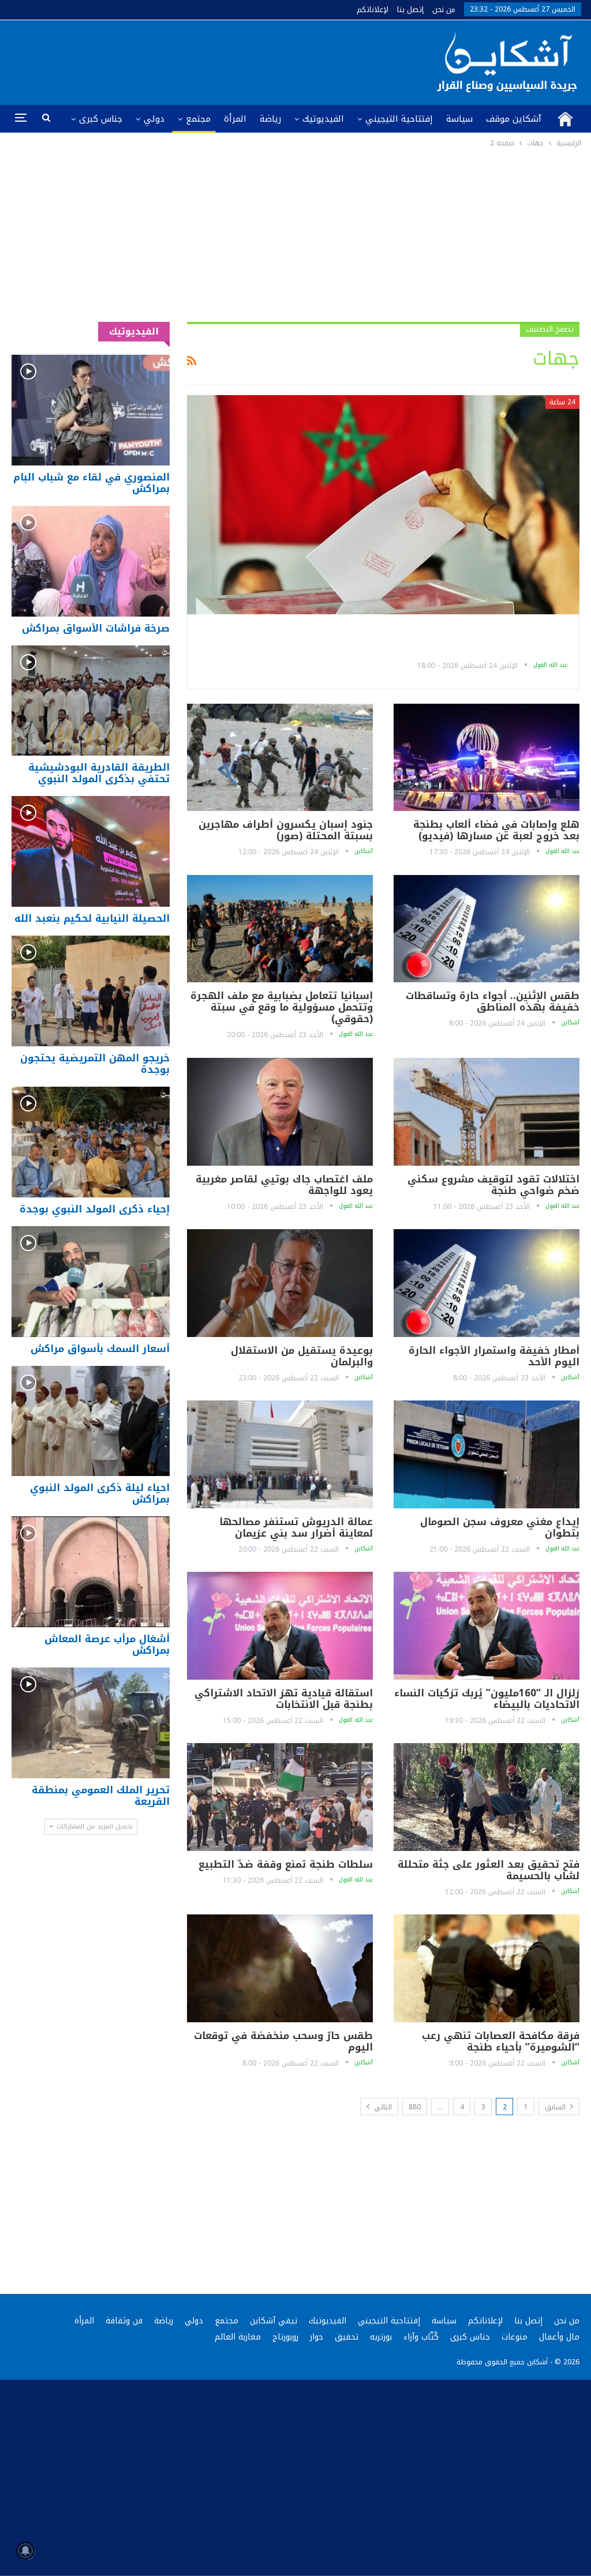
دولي (154, 119)
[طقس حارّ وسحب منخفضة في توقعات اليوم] (280, 1968)
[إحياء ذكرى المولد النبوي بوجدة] (91, 1142)
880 (415, 2107)
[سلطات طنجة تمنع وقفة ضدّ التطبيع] (280, 1797)
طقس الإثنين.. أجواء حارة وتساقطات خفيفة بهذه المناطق (493, 1001)
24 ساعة (562, 402)
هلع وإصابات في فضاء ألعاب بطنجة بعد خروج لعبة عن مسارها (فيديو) (496, 830)
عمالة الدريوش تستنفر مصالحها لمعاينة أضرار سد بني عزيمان (296, 1527)
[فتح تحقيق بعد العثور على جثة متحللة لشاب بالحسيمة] (487, 1797)
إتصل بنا (410, 10)
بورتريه (381, 2337)
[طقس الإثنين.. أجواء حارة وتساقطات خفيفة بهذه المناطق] (487, 929)
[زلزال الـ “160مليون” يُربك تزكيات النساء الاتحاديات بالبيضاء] (487, 1626)
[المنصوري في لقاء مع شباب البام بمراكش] (91, 410)
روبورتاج (285, 2337)
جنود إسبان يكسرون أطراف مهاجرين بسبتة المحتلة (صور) (286, 830)
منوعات (515, 2337)
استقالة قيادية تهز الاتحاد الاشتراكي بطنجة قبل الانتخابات (284, 1699)
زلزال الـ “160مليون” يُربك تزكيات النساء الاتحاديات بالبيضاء (487, 1699)
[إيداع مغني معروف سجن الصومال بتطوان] (487, 1454)
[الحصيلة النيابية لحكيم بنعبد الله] (91, 851)
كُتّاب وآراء (421, 2337)
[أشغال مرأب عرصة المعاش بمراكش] (91, 1572)
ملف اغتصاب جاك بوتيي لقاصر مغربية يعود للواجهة (284, 1185)
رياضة (270, 119)
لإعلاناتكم (373, 10)
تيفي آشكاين (274, 2321)
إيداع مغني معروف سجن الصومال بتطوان (500, 1527)
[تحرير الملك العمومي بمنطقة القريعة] (91, 1723)
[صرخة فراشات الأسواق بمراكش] (91, 561)
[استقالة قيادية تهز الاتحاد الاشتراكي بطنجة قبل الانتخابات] (280, 1626)
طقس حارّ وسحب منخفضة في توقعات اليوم (283, 2041)
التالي (382, 2107)
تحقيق (347, 2337)
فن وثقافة (124, 2321)
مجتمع (198, 119)
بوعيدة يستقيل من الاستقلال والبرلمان (302, 1356)
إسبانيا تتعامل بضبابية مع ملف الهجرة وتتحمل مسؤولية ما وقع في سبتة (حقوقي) (282, 1007)
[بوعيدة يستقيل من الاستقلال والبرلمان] (280, 1283)
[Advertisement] (296, 236)
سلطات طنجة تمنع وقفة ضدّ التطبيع (286, 1864)
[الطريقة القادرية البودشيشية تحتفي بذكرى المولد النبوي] (91, 701)
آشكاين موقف (514, 119)
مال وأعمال (559, 2337)
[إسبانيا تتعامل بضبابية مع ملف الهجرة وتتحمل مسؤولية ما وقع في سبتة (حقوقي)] (280, 929)
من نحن (444, 10)
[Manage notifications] (25, 2551)
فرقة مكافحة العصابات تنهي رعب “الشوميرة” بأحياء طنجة (501, 2041)
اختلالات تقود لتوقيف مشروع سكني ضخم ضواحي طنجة (493, 1185)
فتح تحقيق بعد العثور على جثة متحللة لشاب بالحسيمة (489, 1870)
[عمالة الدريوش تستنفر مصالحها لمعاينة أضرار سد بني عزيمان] (280, 1454)
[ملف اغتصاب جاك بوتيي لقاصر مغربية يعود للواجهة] (280, 1112)
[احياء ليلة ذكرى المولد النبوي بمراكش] (91, 1421)
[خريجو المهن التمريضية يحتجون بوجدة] (91, 991)
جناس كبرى (101, 119)
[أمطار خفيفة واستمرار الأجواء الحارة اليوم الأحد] (487, 1283)
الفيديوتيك (323, 119)
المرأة (235, 119)
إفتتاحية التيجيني (399, 119)
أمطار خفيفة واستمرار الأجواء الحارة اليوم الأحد (494, 1356)
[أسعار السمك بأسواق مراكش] (91, 1282)
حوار (317, 2337)
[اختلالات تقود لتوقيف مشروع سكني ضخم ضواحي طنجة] (487, 1112)
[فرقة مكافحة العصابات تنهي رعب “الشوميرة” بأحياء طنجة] (487, 1968)
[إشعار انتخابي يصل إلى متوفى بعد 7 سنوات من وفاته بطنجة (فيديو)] (383, 505)
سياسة (459, 119)
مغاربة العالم (238, 2337)
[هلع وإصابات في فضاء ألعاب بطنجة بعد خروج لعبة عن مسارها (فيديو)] (487, 758)
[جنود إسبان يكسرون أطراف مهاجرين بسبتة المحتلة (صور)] (280, 758)
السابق (556, 2107)
